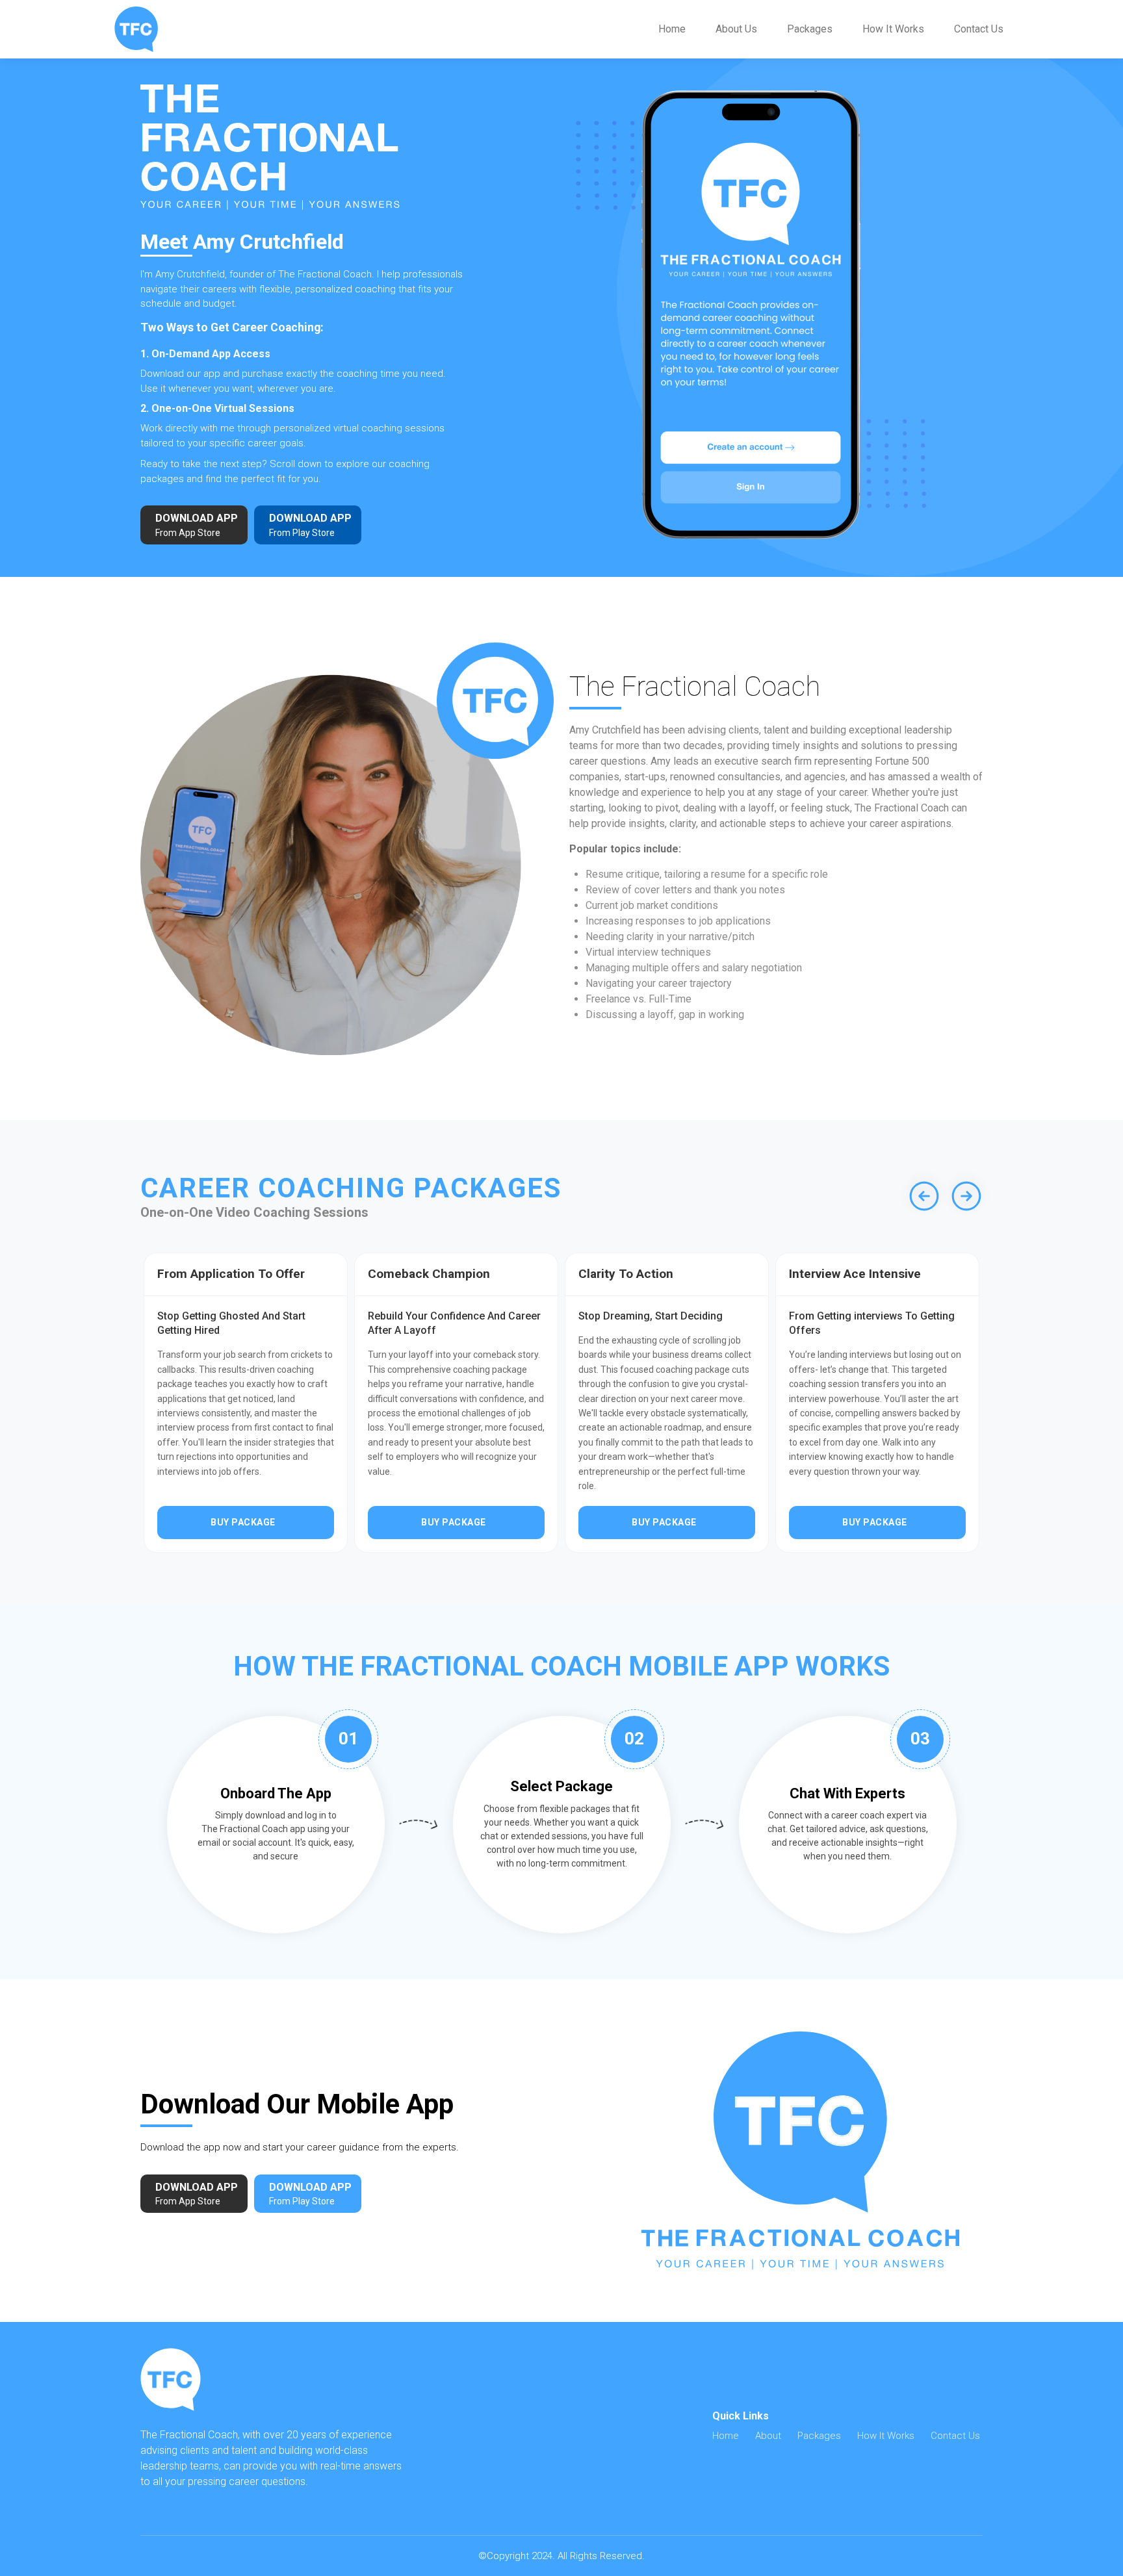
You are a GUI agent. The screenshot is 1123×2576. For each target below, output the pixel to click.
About (768, 2436)
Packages (810, 29)
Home (672, 29)
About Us (736, 29)
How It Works (893, 29)
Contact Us (979, 29)
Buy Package (243, 1522)
